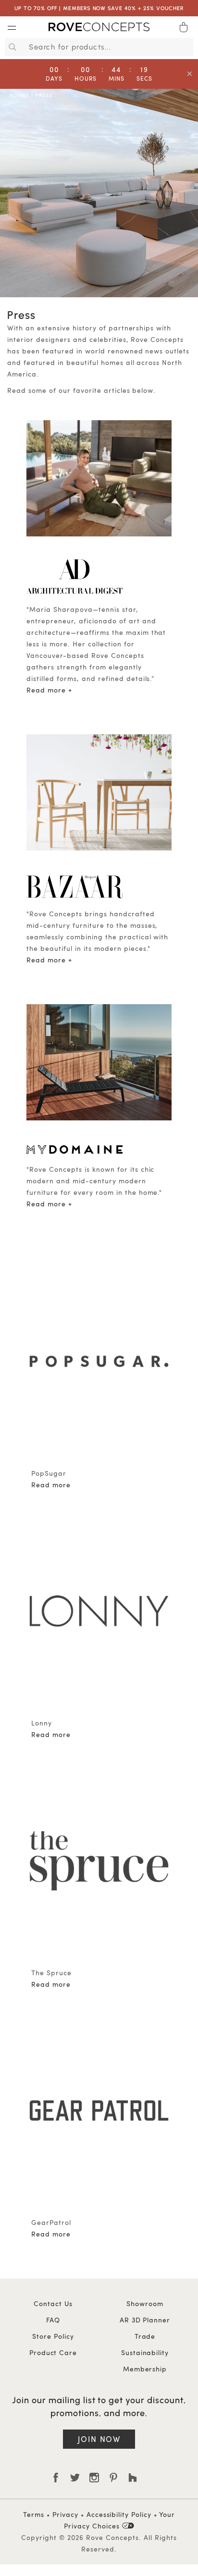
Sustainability (145, 2352)
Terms (34, 2514)
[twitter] (75, 2478)
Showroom (145, 2303)
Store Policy (53, 2336)
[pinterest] (113, 2478)
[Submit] (11, 47)
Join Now (99, 2439)
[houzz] (133, 2478)
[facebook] (56, 2478)
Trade (145, 2336)
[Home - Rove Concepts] (99, 29)
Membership (145, 2369)
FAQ (53, 2320)
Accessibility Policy (119, 2514)
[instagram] (94, 2478)
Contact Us (53, 2303)
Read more (46, 690)
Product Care (53, 2352)
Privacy (65, 2514)
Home (18, 95)
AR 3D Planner (145, 2320)
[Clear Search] (187, 47)
